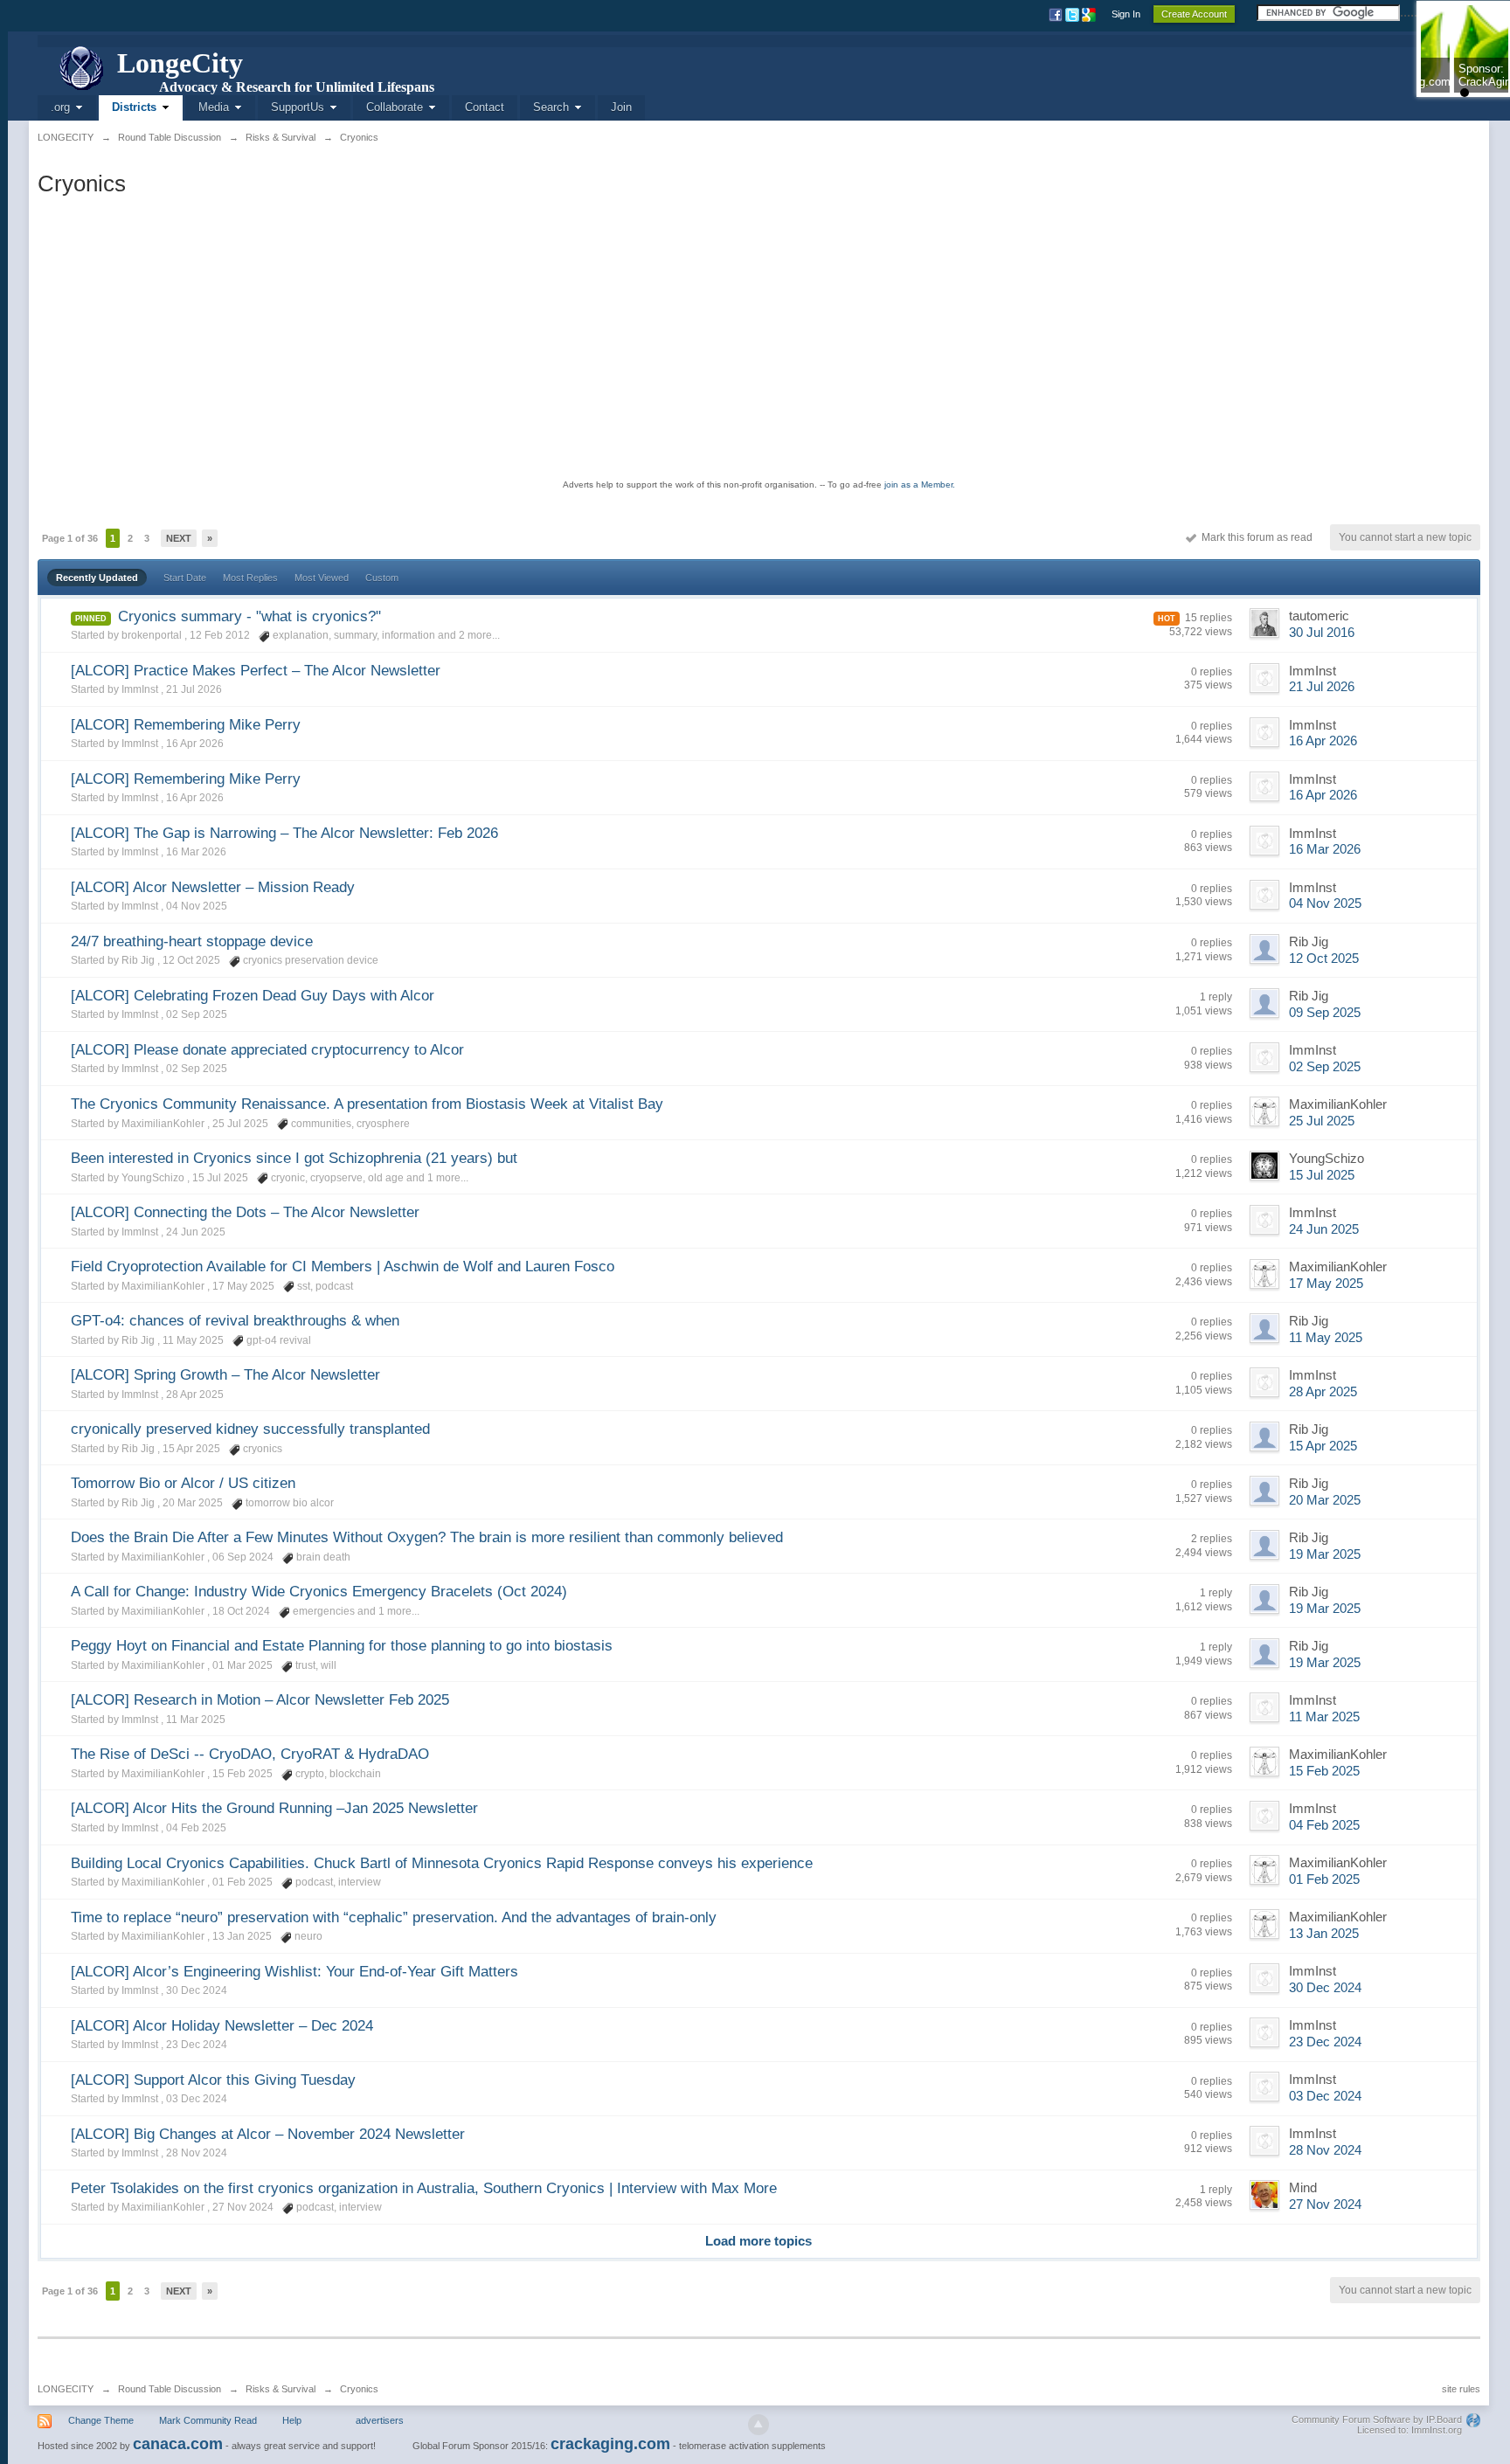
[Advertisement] (758, 337)
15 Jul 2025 (1322, 1175)
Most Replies (250, 578)
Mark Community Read (208, 2420)
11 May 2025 (1326, 1338)
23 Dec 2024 (1325, 2042)
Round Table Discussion (170, 2389)
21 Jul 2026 (1322, 687)
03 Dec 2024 (1325, 2096)
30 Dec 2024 (1325, 1988)
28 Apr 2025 (1323, 1392)
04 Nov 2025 (1325, 903)
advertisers (380, 2420)
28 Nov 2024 (1325, 2150)
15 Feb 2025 (1324, 1771)
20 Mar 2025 (1325, 1500)
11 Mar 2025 (1324, 1717)
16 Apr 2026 (1323, 741)
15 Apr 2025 (1323, 1446)
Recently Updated (97, 578)
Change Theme (101, 2420)
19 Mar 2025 (1325, 1554)
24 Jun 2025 (1324, 1229)
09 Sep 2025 (1325, 1013)
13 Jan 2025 (1324, 1934)
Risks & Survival (281, 2389)
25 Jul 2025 (1322, 1121)
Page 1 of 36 (70, 538)
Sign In (1126, 14)
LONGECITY (66, 2389)
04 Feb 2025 (1324, 1825)
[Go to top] (758, 2425)
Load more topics (758, 2241)
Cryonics (359, 2389)
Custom (382, 578)
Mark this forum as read (1254, 537)
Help (292, 2420)
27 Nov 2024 (1325, 2204)
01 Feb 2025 (1324, 1879)
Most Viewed (322, 578)
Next (179, 538)
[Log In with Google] (1090, 14)
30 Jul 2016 (1322, 633)
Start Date (185, 578)
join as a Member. (920, 484)
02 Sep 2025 (1325, 1067)
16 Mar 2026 (1325, 849)
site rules (1461, 2389)
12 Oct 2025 (1324, 959)
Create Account (1194, 14)
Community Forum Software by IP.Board (1377, 2419)
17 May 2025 (1326, 1284)
